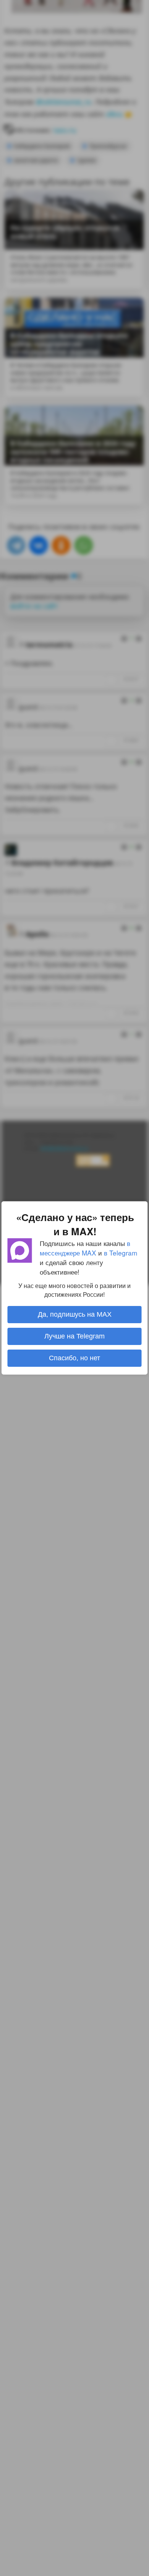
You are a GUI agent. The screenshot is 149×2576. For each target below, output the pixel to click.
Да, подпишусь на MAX (75, 1314)
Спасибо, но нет (74, 1358)
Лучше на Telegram (74, 1336)
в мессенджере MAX (85, 1248)
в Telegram (121, 1253)
